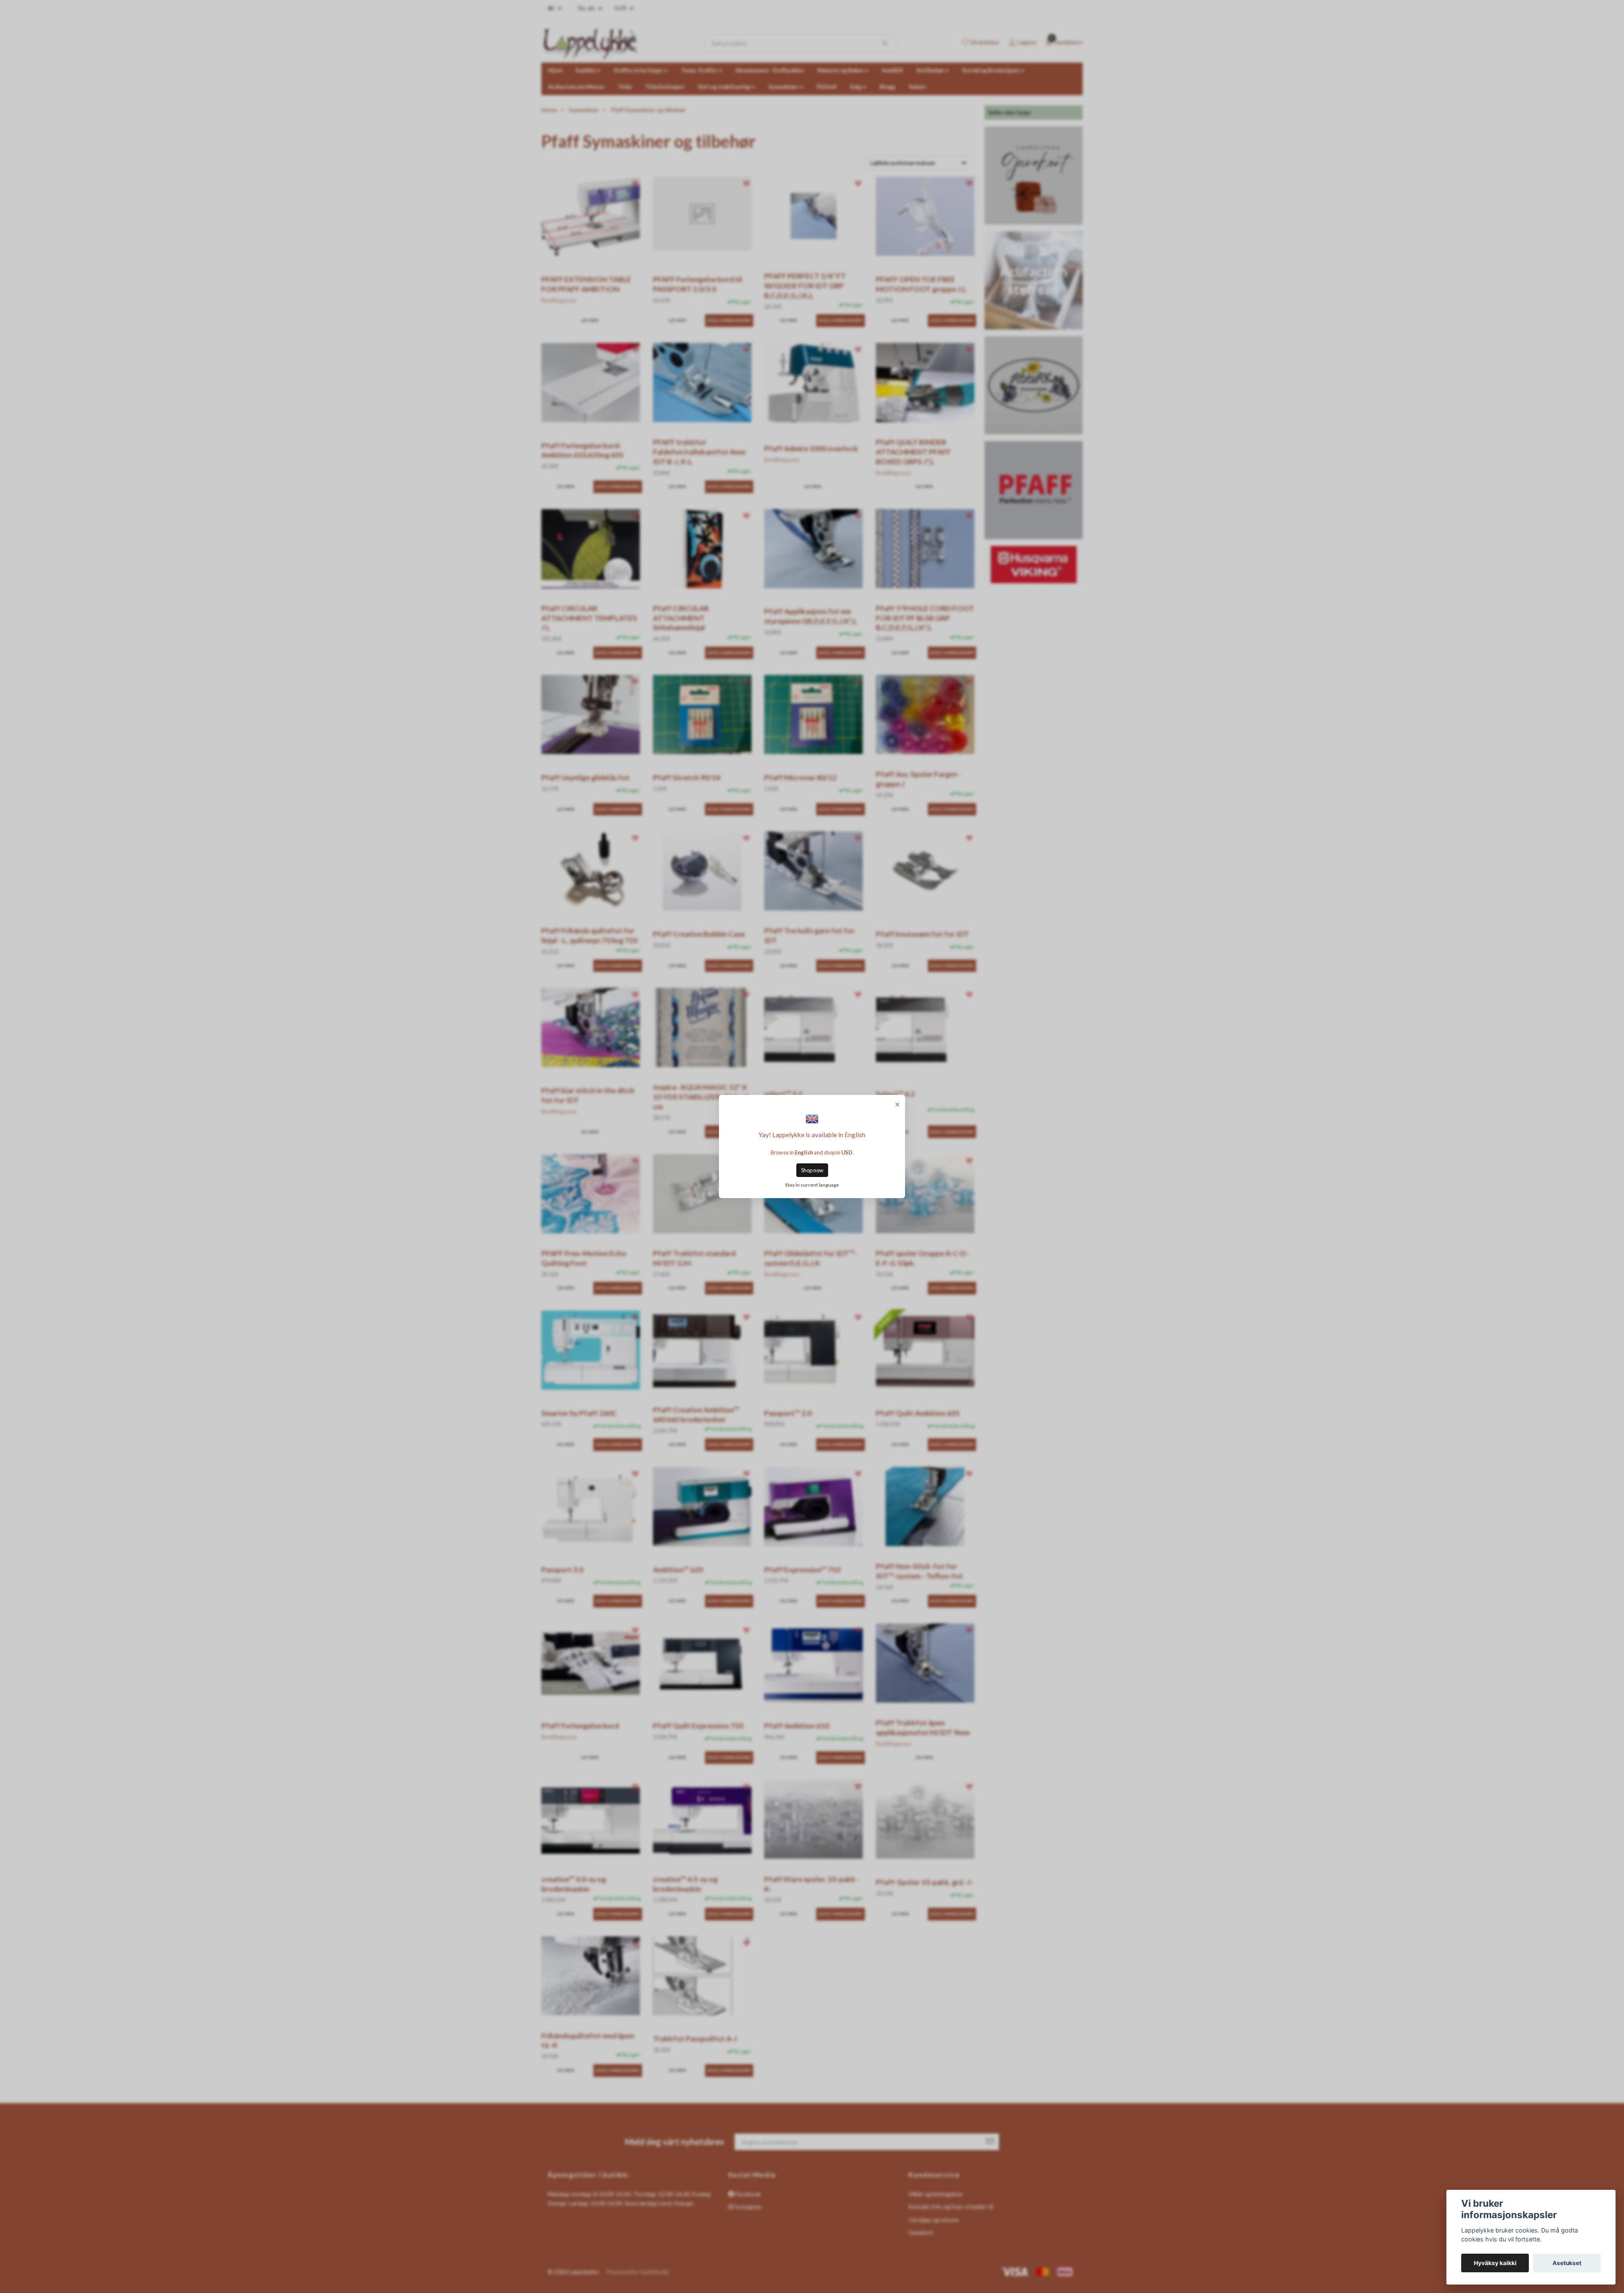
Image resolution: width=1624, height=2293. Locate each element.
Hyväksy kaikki (1495, 2263)
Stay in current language (812, 1185)
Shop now (812, 1170)
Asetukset (1567, 2263)
